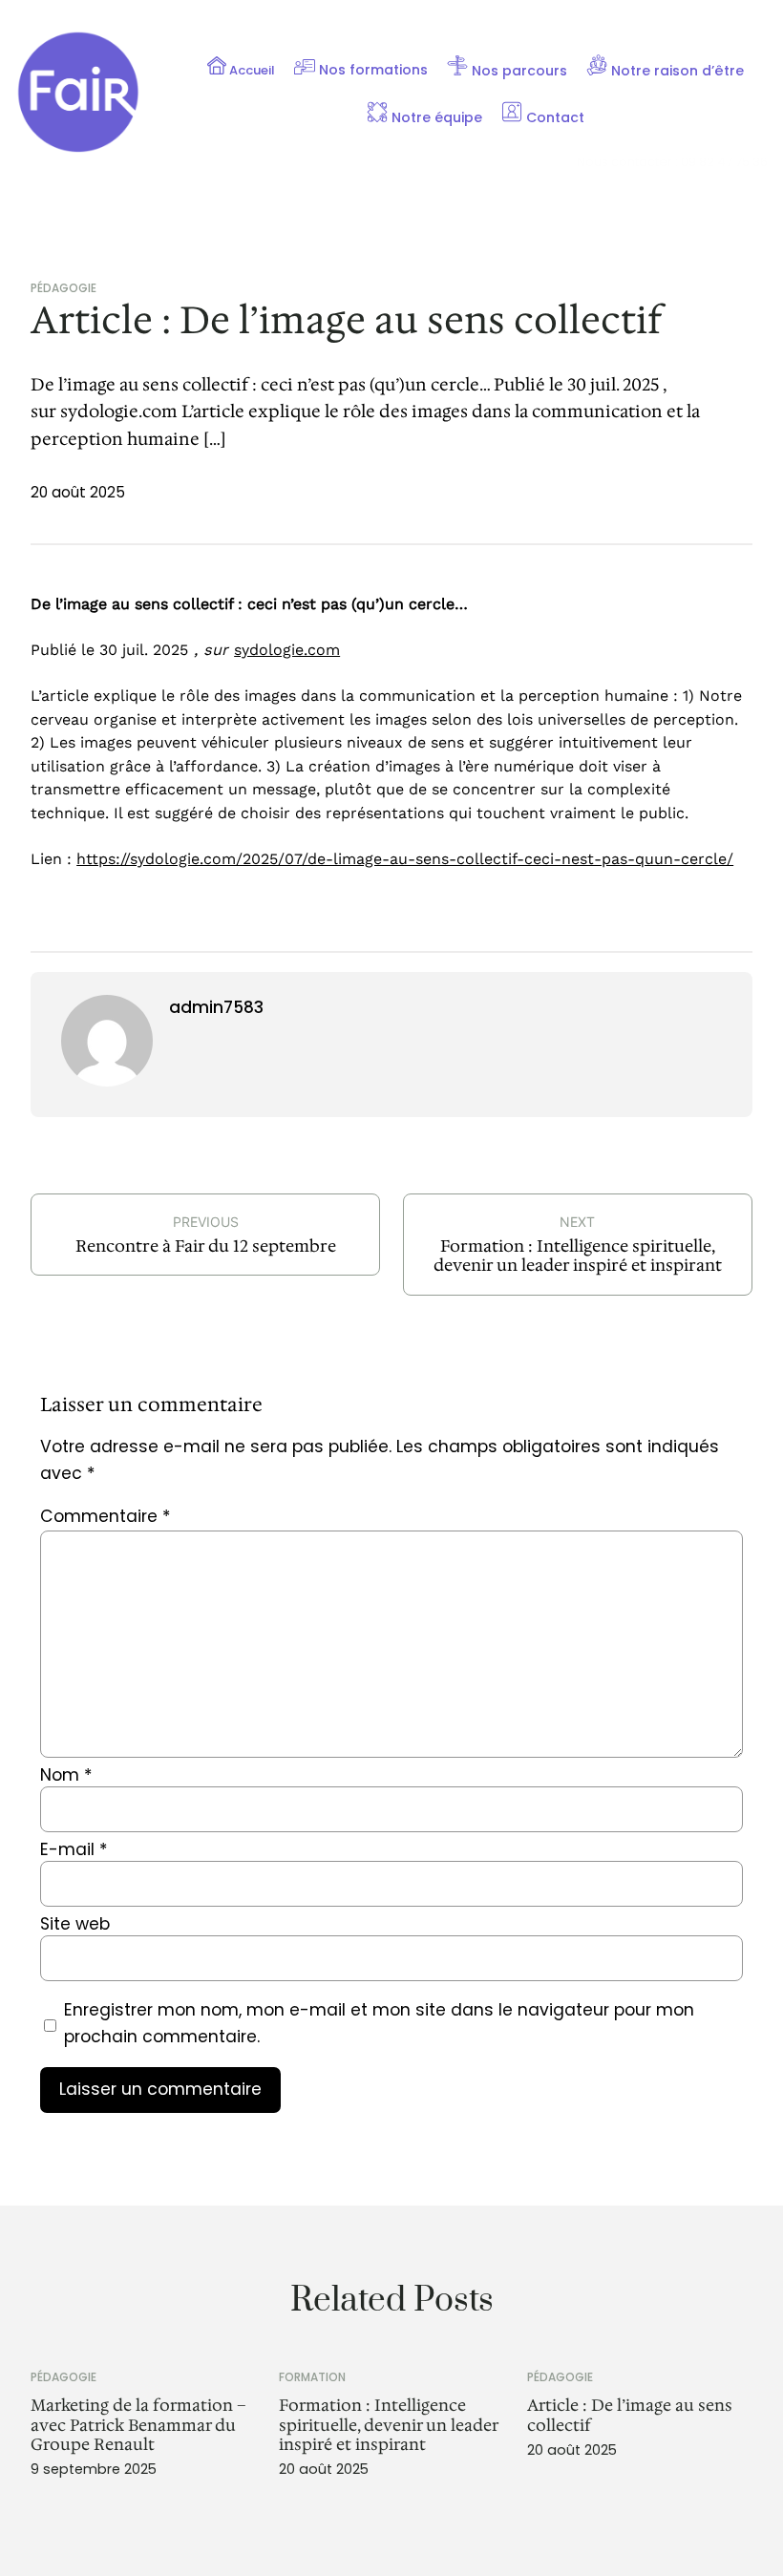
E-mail (74, 1849)
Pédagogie (63, 288)
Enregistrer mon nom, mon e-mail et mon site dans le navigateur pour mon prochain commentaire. (379, 2023)
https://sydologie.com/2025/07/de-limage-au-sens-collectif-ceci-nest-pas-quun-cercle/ (405, 859)
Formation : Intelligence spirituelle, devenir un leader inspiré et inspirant (578, 1256)
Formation (312, 2377)
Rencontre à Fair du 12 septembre (206, 1246)
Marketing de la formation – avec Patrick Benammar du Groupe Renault (138, 2425)
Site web (75, 1924)
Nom (66, 1775)
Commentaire (105, 1516)
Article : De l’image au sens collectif (630, 2415)
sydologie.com (287, 650)
